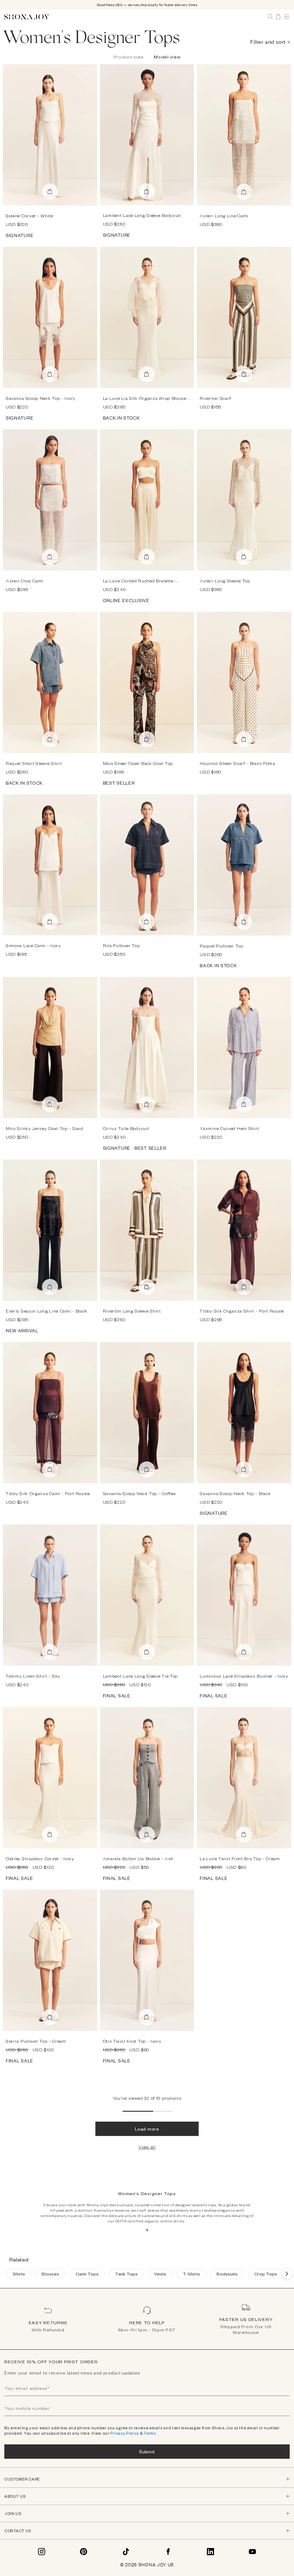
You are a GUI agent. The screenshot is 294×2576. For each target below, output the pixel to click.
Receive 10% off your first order (51, 2362)
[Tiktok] (126, 2552)
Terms (150, 2433)
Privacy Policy (124, 2433)
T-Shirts (191, 2274)
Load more (147, 2129)
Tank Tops (126, 2274)
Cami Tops (87, 2274)
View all (147, 2147)
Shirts (19, 2274)
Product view (129, 57)
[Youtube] (252, 2552)
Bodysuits (227, 2274)
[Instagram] (42, 2552)
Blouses (50, 2274)
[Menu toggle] (286, 17)
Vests (160, 2274)
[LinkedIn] (210, 2552)
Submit (147, 2451)
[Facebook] (168, 2552)
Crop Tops (266, 2274)
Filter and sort (268, 41)
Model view (167, 57)
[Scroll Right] (287, 2274)
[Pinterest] (84, 2552)
